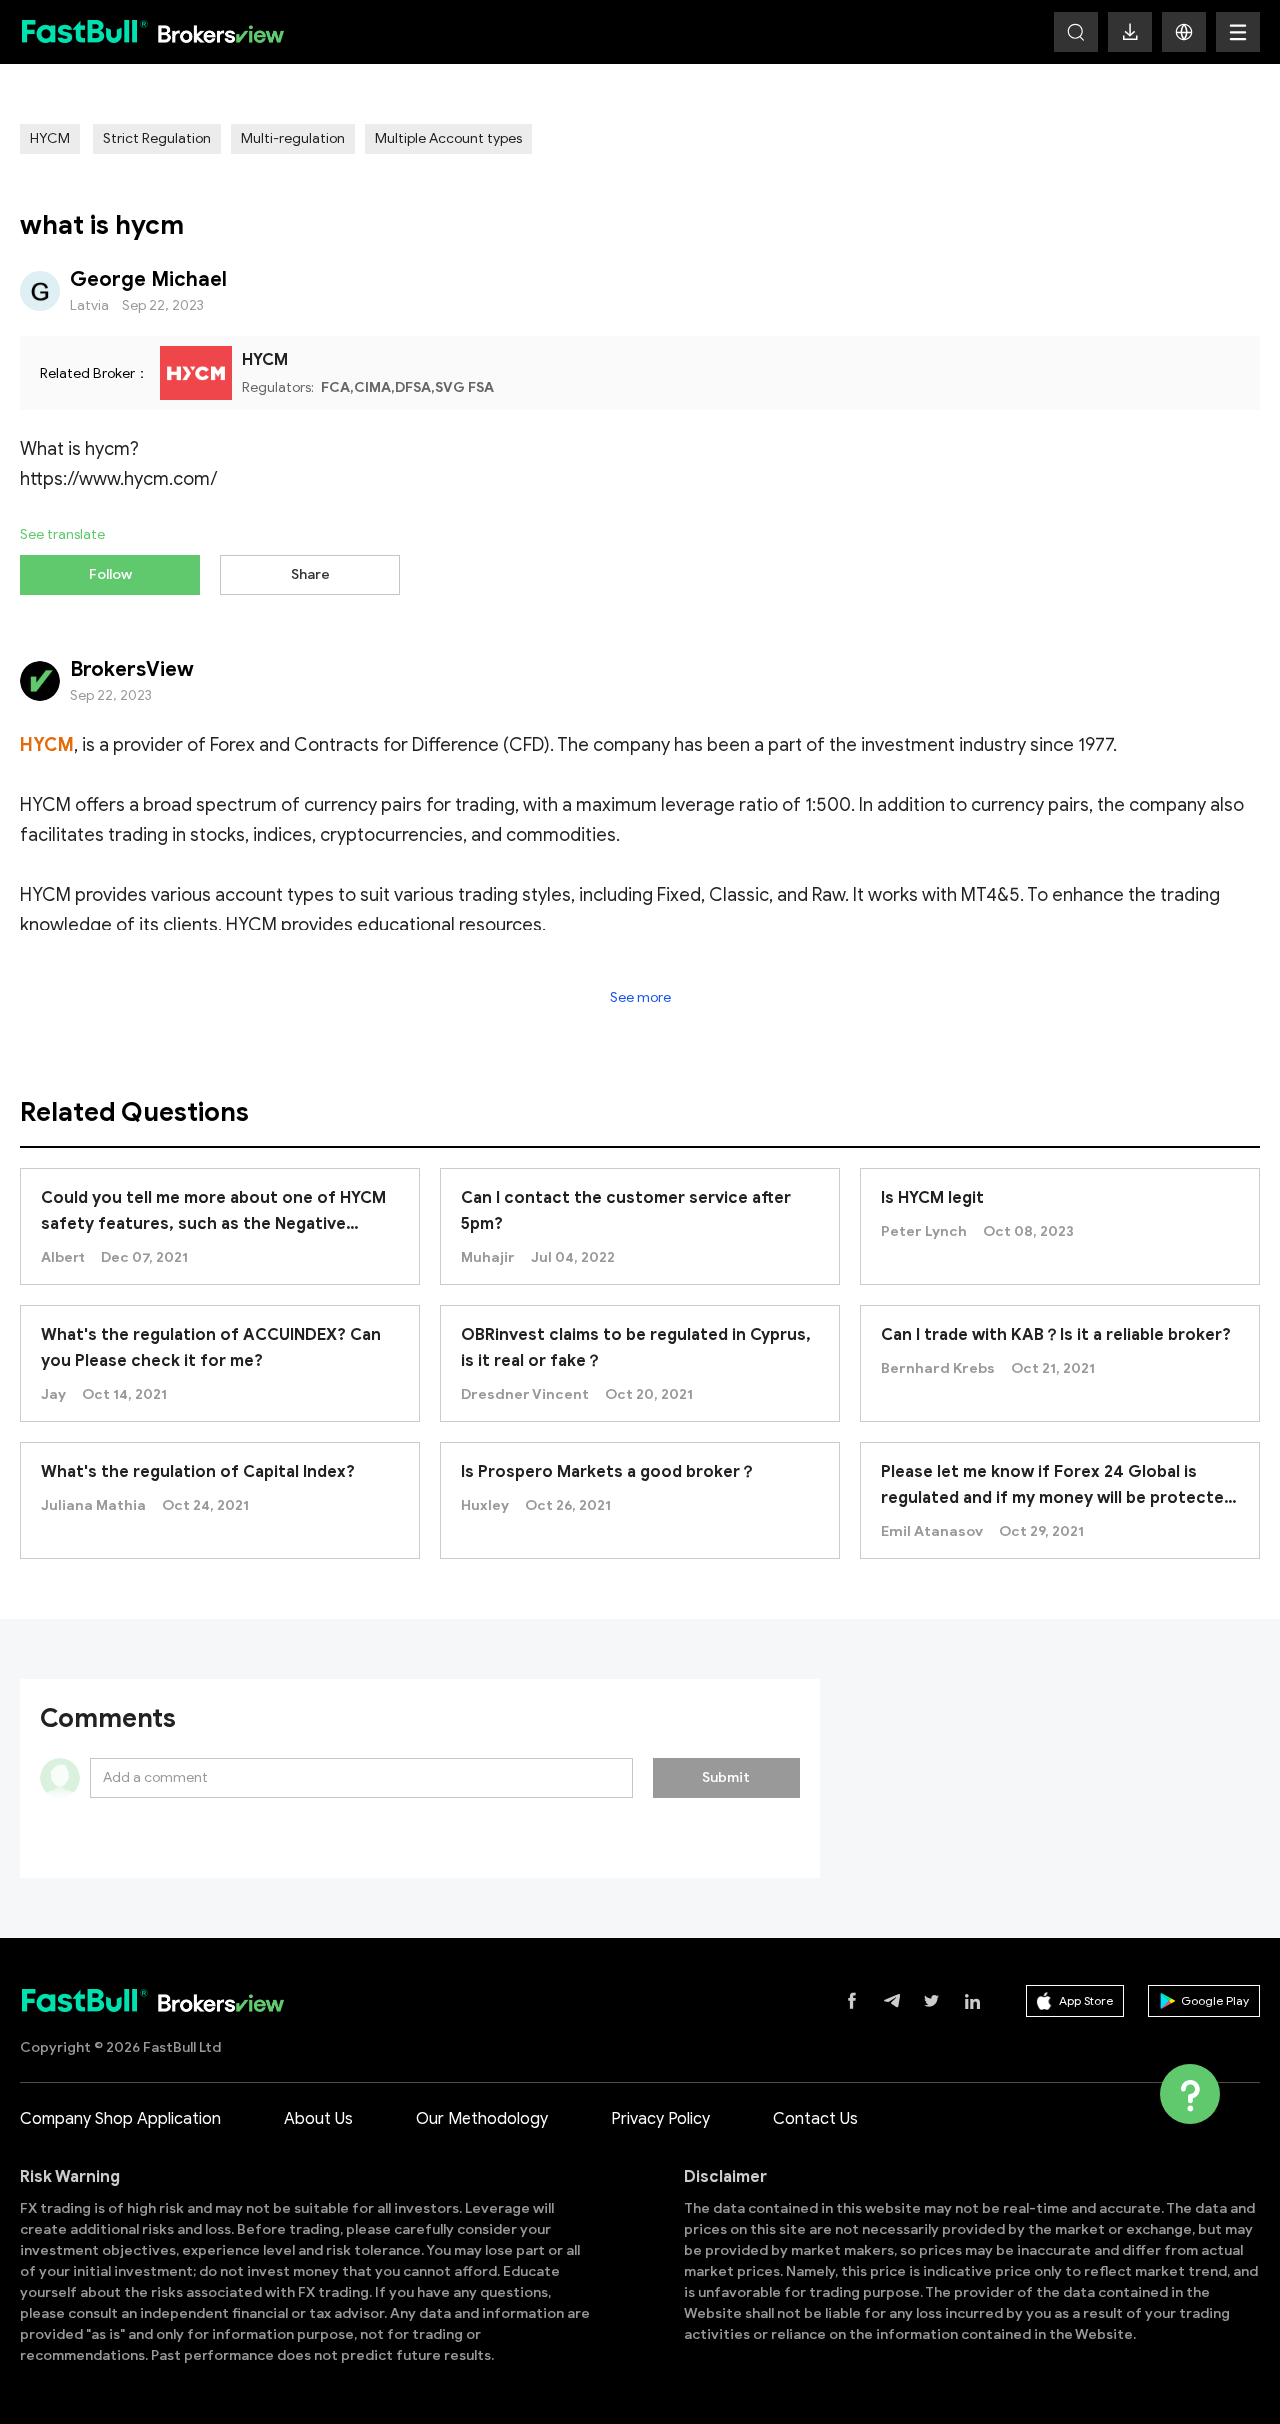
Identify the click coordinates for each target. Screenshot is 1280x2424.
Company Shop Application (120, 2119)
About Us (318, 2119)
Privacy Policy (660, 2119)
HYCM (50, 138)
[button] (1184, 32)
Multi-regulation (293, 138)
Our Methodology (482, 2119)
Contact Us (815, 2119)
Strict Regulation (157, 138)
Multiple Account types (448, 138)
